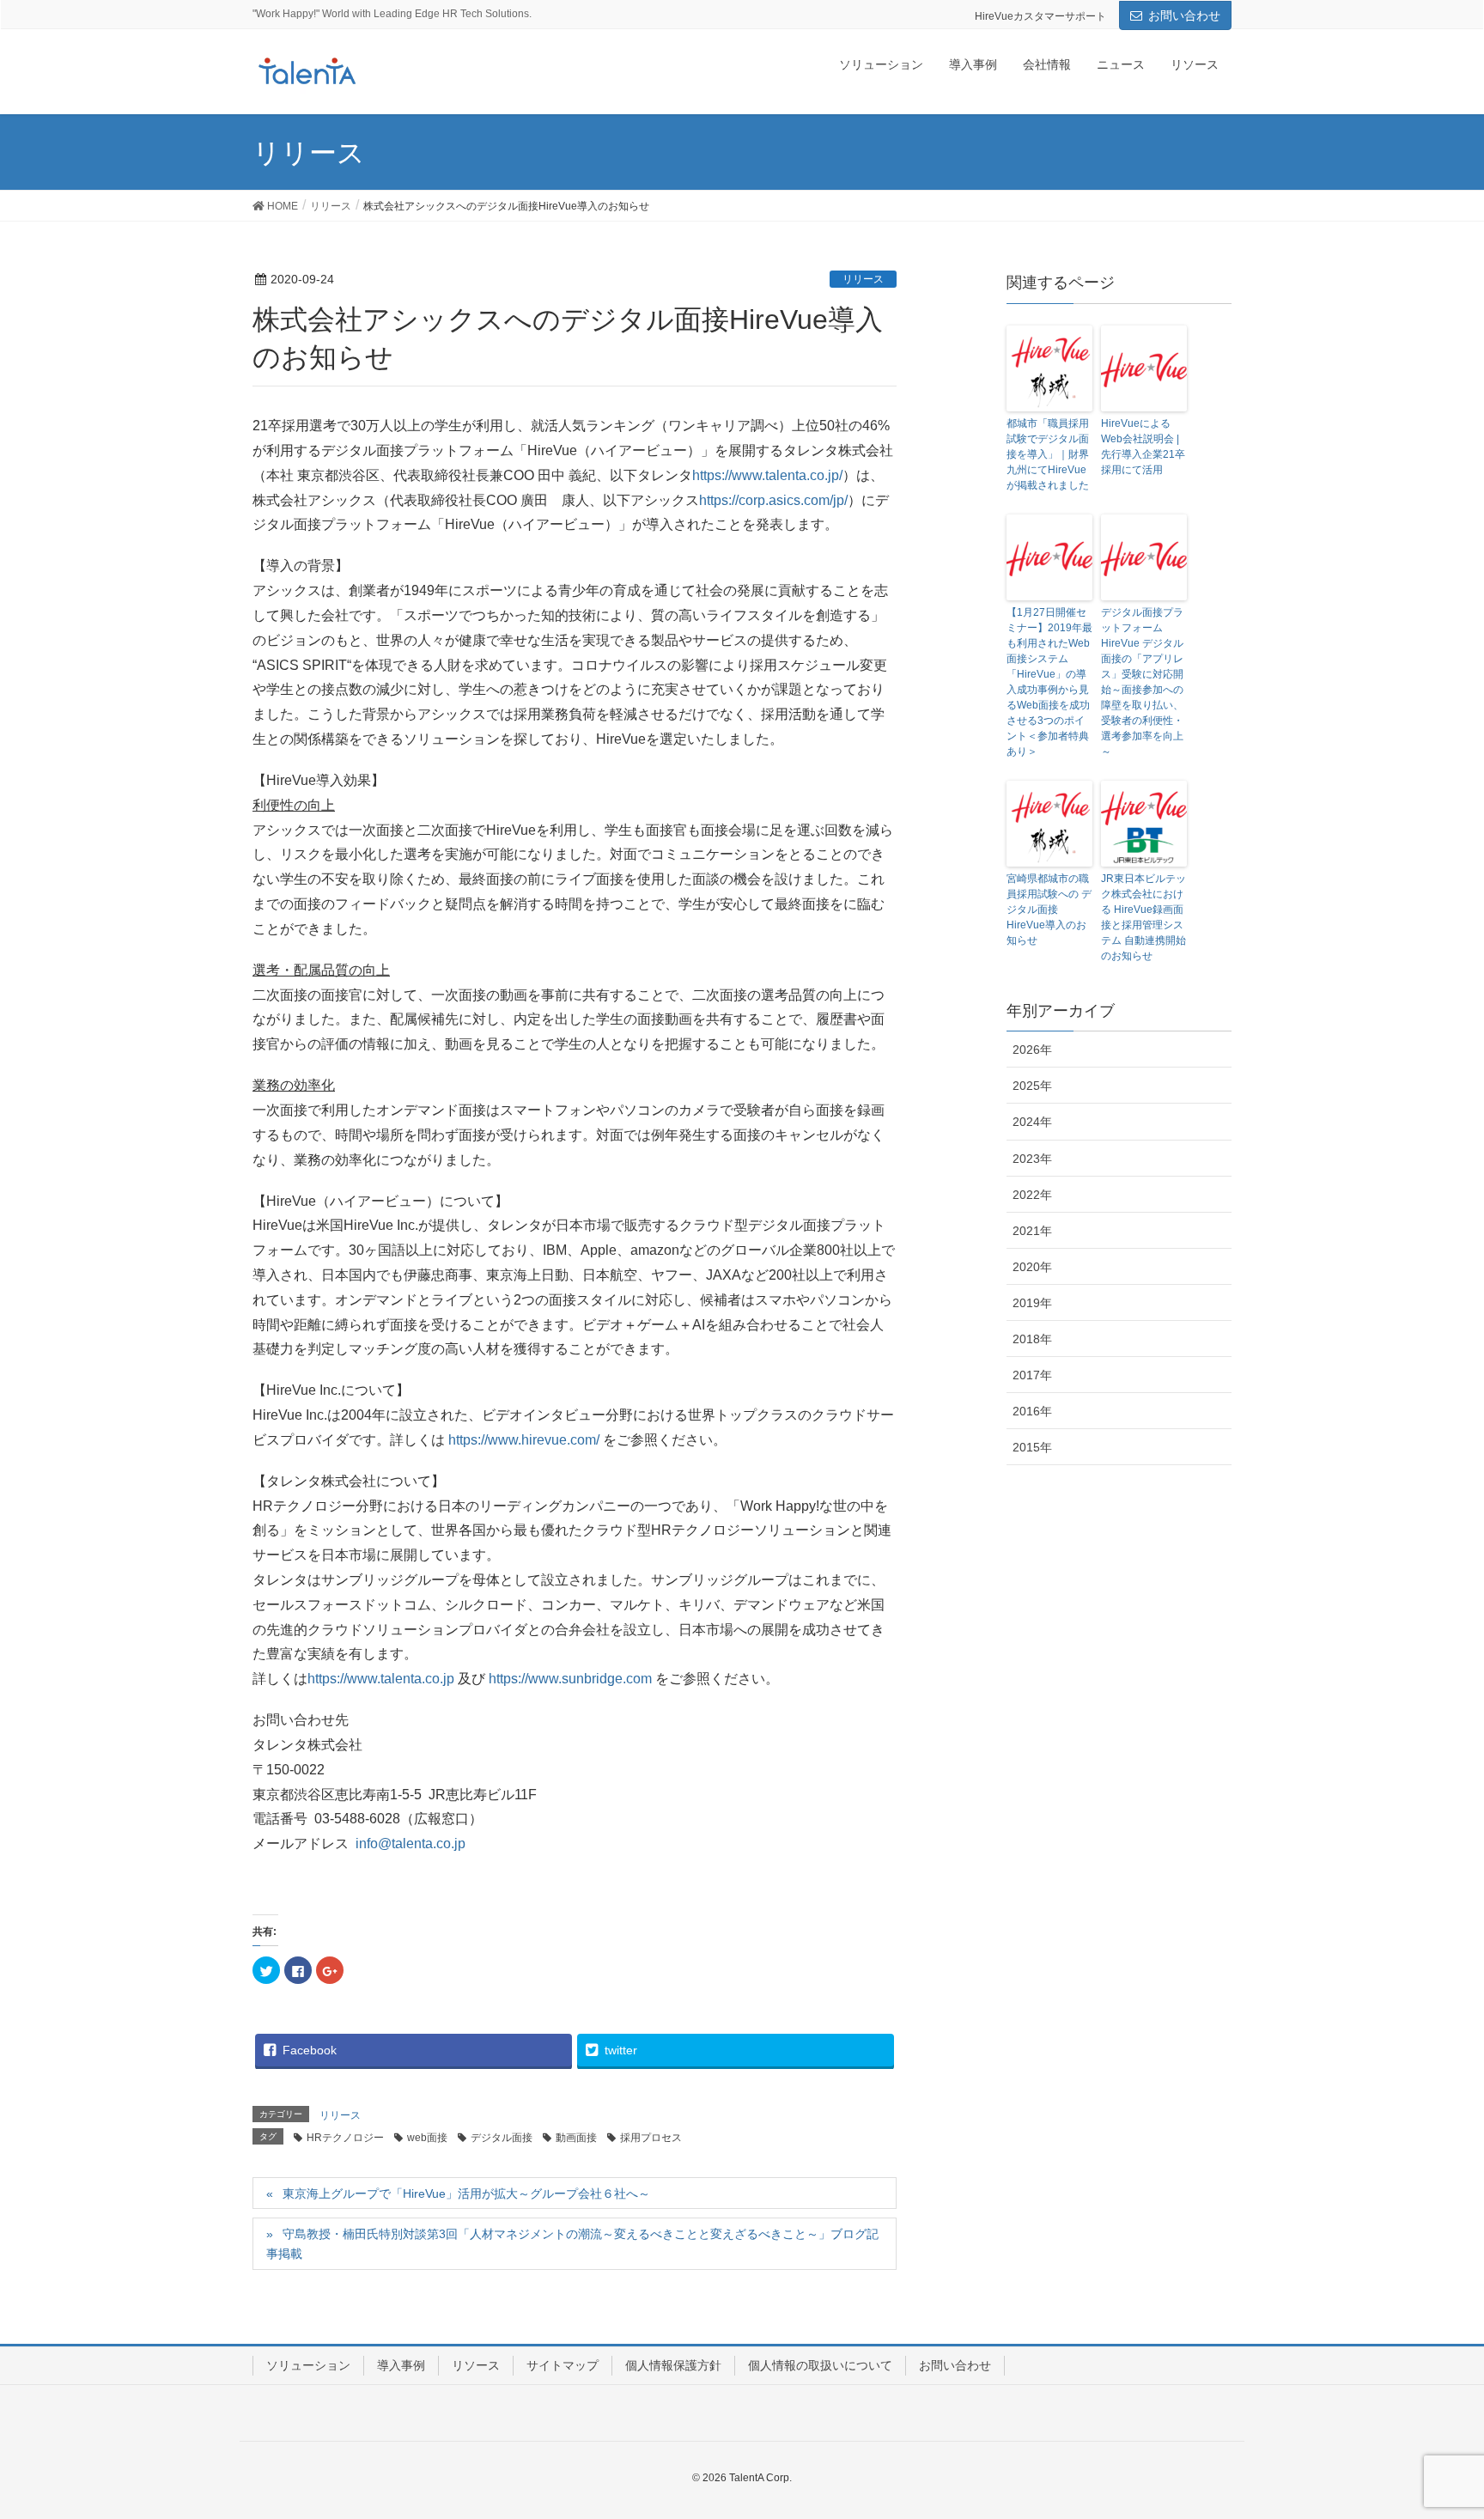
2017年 (1032, 1375)
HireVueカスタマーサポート (1040, 16)
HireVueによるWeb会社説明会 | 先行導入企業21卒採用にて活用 (1143, 447)
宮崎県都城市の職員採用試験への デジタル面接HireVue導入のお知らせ (1049, 910)
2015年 (1032, 1447)
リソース (476, 2365)
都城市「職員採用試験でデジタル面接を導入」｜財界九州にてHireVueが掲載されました (1048, 454)
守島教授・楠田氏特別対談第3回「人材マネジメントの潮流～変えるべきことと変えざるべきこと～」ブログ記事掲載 (572, 2244)
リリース (863, 279)
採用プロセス (651, 2138)
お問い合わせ (1184, 15)
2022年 (1032, 1195)
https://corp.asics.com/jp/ (773, 500)
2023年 (1032, 1159)
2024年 (1032, 1122)
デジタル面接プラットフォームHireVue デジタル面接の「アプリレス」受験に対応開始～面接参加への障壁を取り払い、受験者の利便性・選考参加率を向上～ (1142, 682)
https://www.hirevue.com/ (524, 1440)
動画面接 (576, 2138)
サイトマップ (563, 2365)
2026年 (1032, 1050)
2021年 (1032, 1231)
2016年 (1032, 1411)
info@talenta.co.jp (411, 1844)
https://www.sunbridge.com (570, 1679)
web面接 (427, 2138)
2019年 (1032, 1303)
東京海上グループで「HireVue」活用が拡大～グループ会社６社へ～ (466, 2193)
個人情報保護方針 (673, 2365)
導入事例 (401, 2365)
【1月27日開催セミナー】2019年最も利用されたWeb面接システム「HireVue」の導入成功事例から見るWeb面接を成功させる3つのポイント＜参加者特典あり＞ (1049, 682)
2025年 (1032, 1086)
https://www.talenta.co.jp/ (767, 475)
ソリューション (308, 2365)
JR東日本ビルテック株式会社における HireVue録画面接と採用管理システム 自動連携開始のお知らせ (1143, 917)
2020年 (1032, 1267)
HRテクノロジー (345, 2138)
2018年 (1032, 1339)
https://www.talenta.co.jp (381, 1679)
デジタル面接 (502, 2138)
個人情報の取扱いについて (820, 2365)
